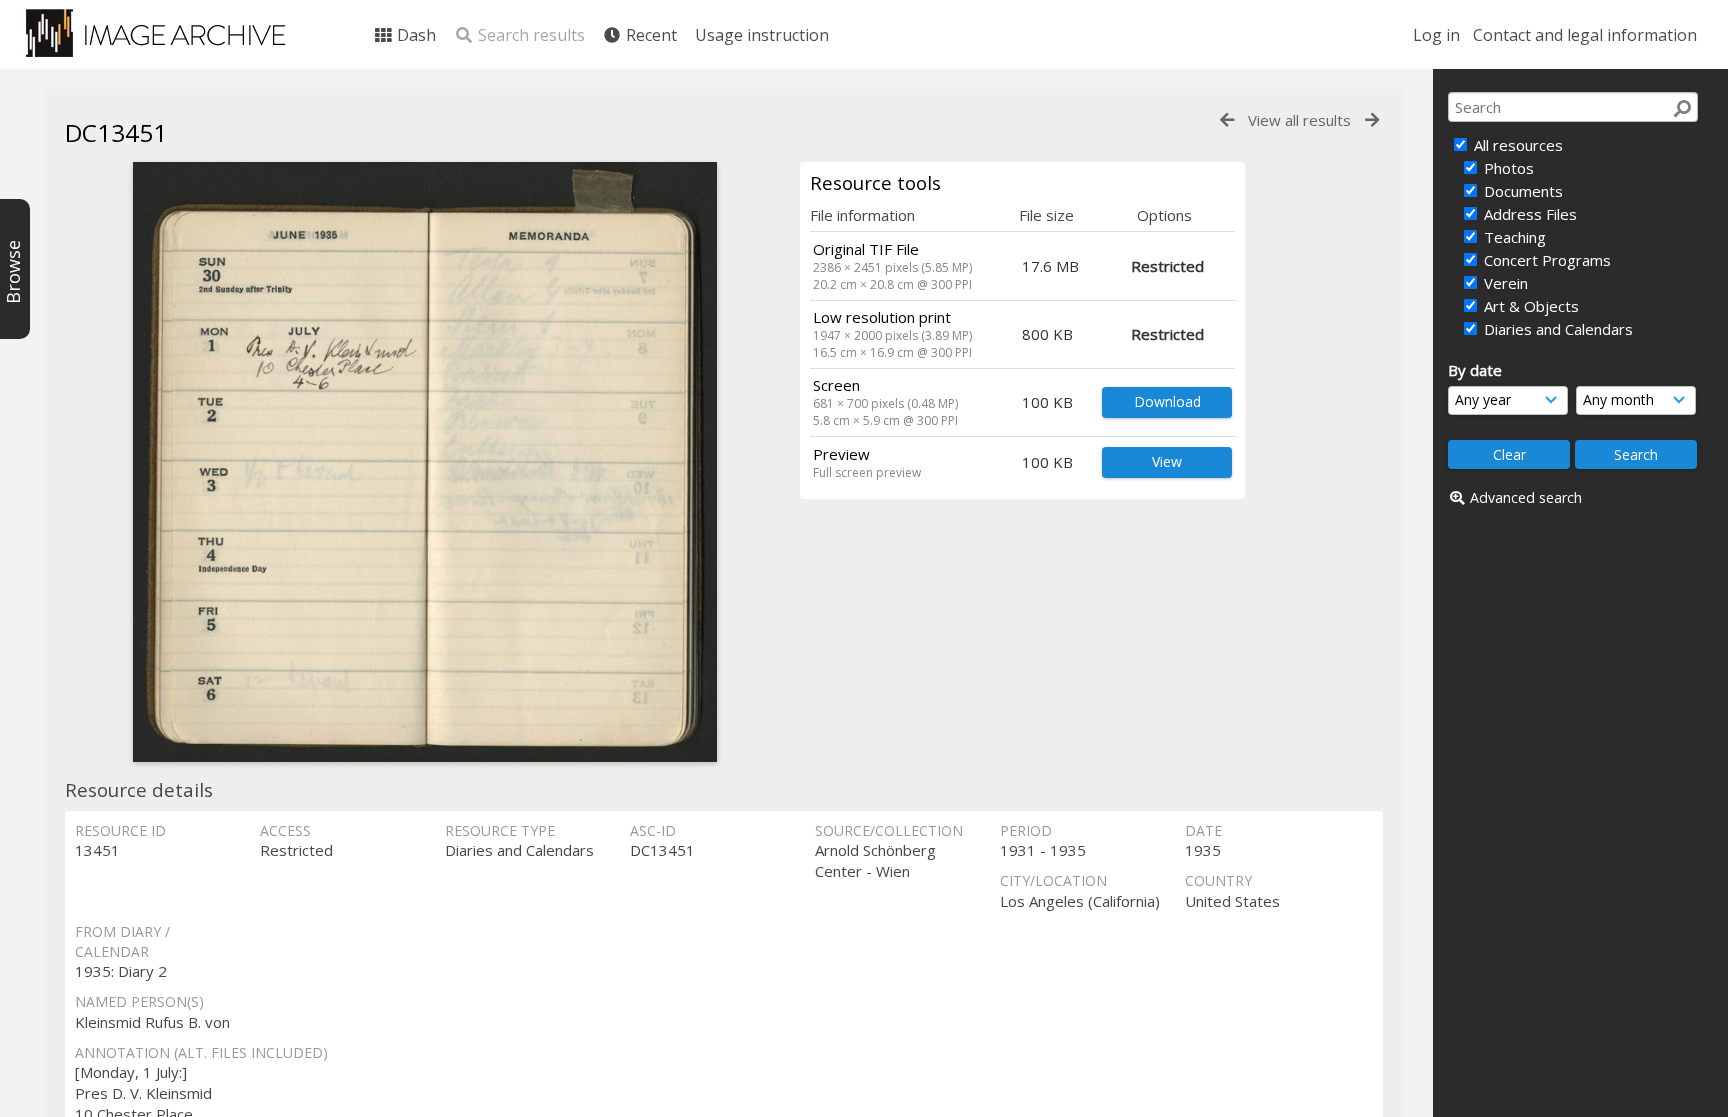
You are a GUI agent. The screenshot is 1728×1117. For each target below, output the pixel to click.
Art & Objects (1529, 306)
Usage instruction (762, 35)
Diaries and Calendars (1556, 329)
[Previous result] (1227, 120)
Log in (1436, 35)
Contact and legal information (1585, 35)
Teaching (1513, 237)
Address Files (1528, 214)
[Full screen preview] (425, 462)
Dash (414, 35)
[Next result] (1372, 120)
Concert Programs (1545, 260)
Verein (1504, 283)
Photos (1507, 168)
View (1167, 461)
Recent (649, 35)
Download (1167, 401)
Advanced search (1526, 497)
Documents (1521, 191)
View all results (1299, 120)
